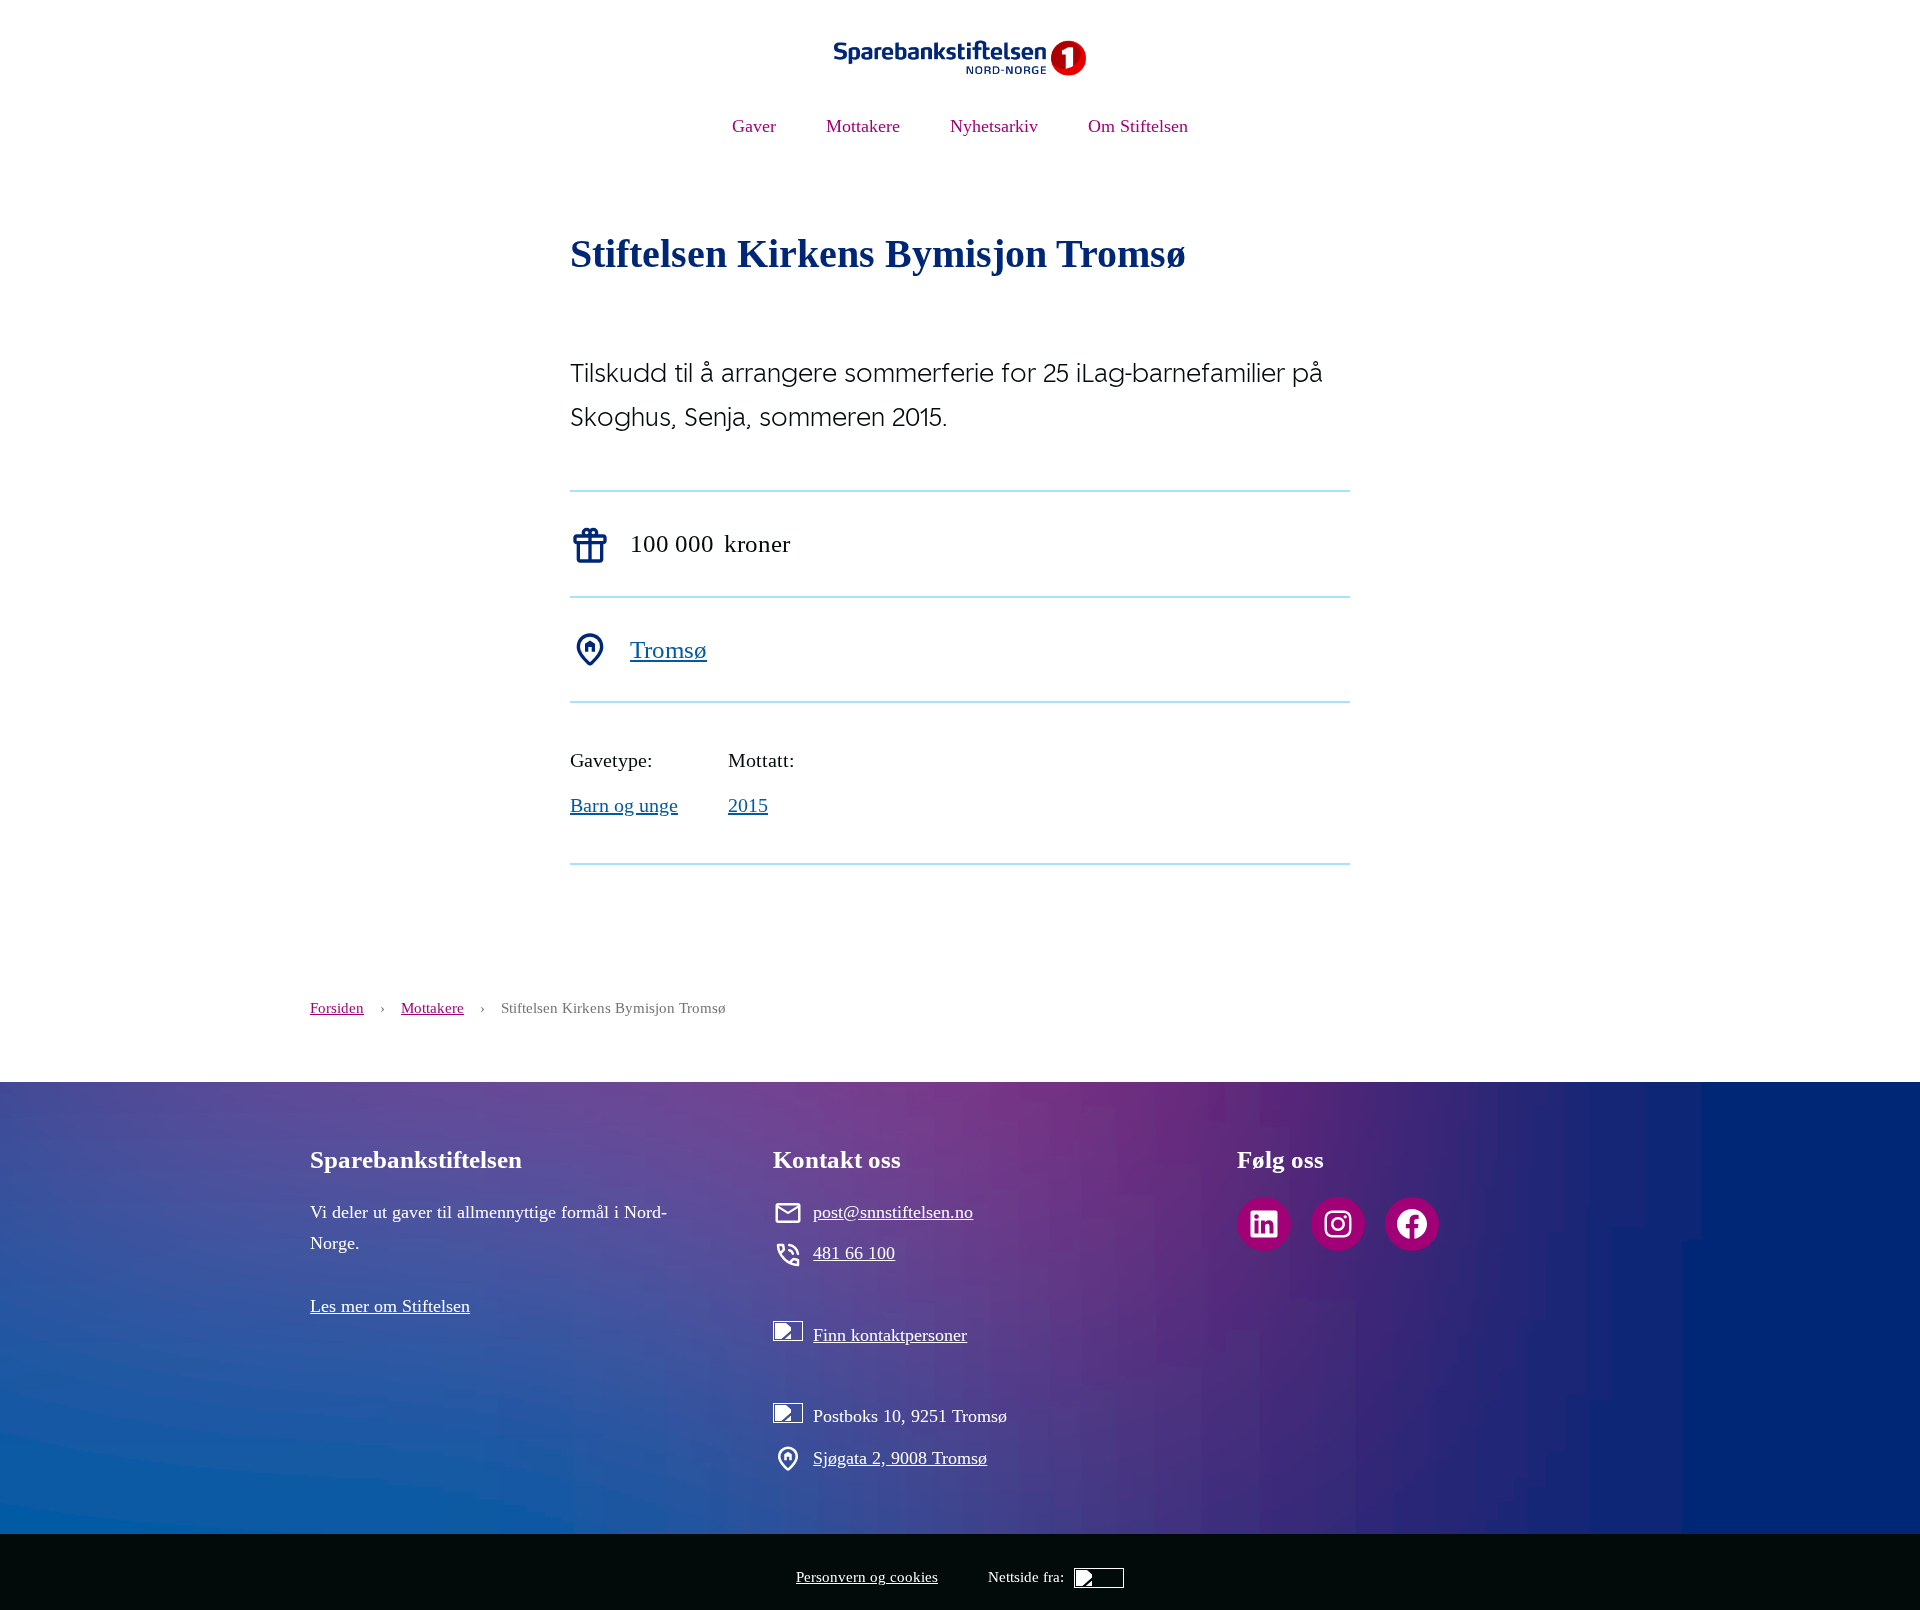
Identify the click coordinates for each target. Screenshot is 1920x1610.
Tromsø (668, 649)
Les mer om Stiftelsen (390, 1306)
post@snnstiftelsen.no (893, 1212)
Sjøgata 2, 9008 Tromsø (900, 1458)
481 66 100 (854, 1253)
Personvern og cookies (867, 1577)
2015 (748, 805)
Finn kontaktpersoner (890, 1335)
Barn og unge (624, 805)
